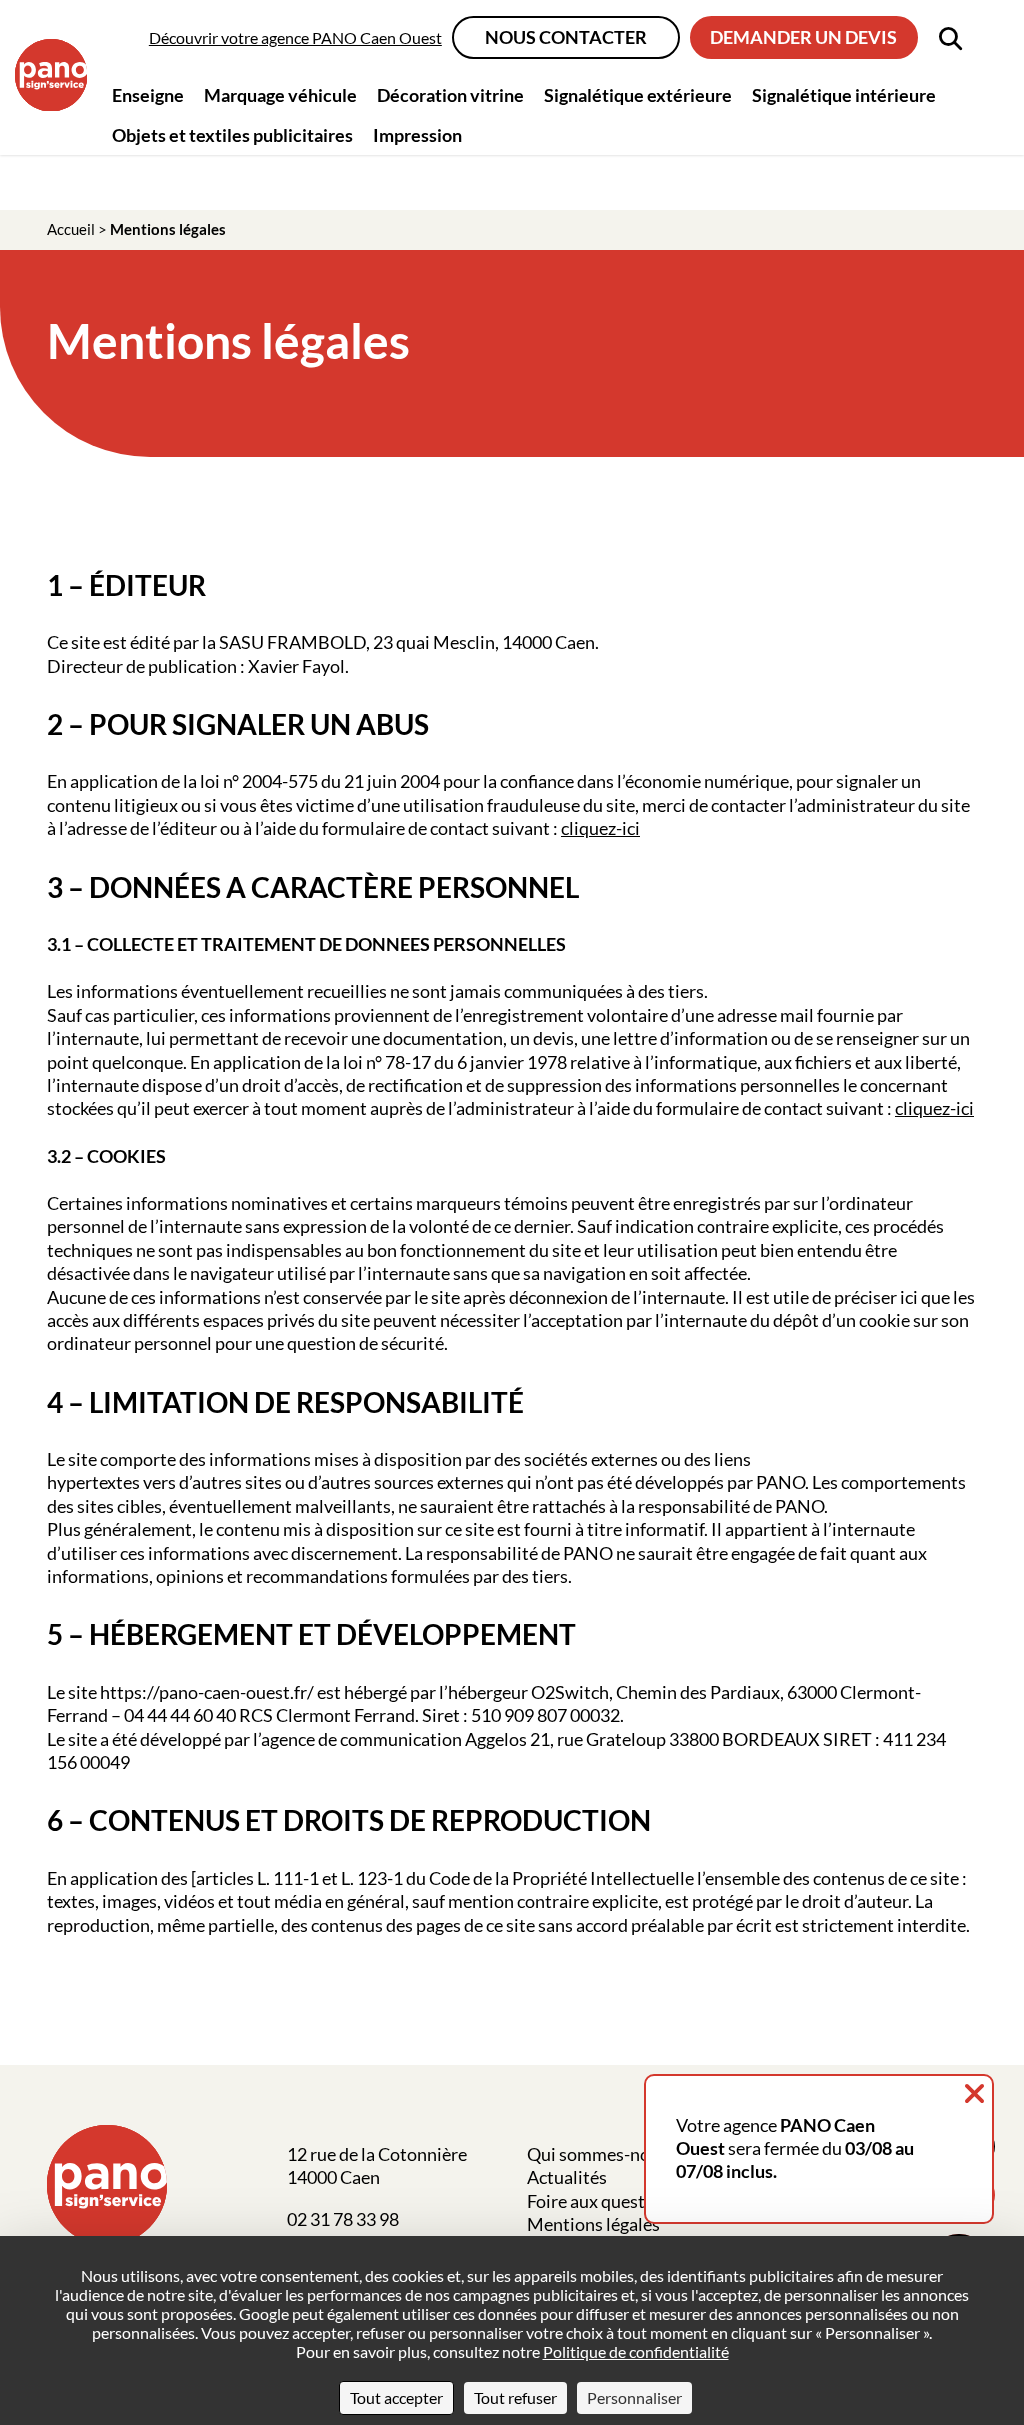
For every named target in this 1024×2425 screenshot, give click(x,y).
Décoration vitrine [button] (450, 95)
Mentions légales (593, 2224)
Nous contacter (566, 37)
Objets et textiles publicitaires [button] (232, 135)
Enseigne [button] (148, 95)
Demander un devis (803, 37)
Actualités (567, 2177)
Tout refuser (515, 2397)
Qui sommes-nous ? (602, 2154)
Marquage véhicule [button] (280, 95)
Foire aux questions (602, 2201)
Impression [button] (417, 135)
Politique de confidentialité (636, 2351)
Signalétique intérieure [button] (844, 95)
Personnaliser (634, 2397)
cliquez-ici (600, 828)
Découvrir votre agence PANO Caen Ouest (295, 37)
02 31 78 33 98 (343, 2219)
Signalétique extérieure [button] (638, 95)
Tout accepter (396, 2397)
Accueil (71, 229)
